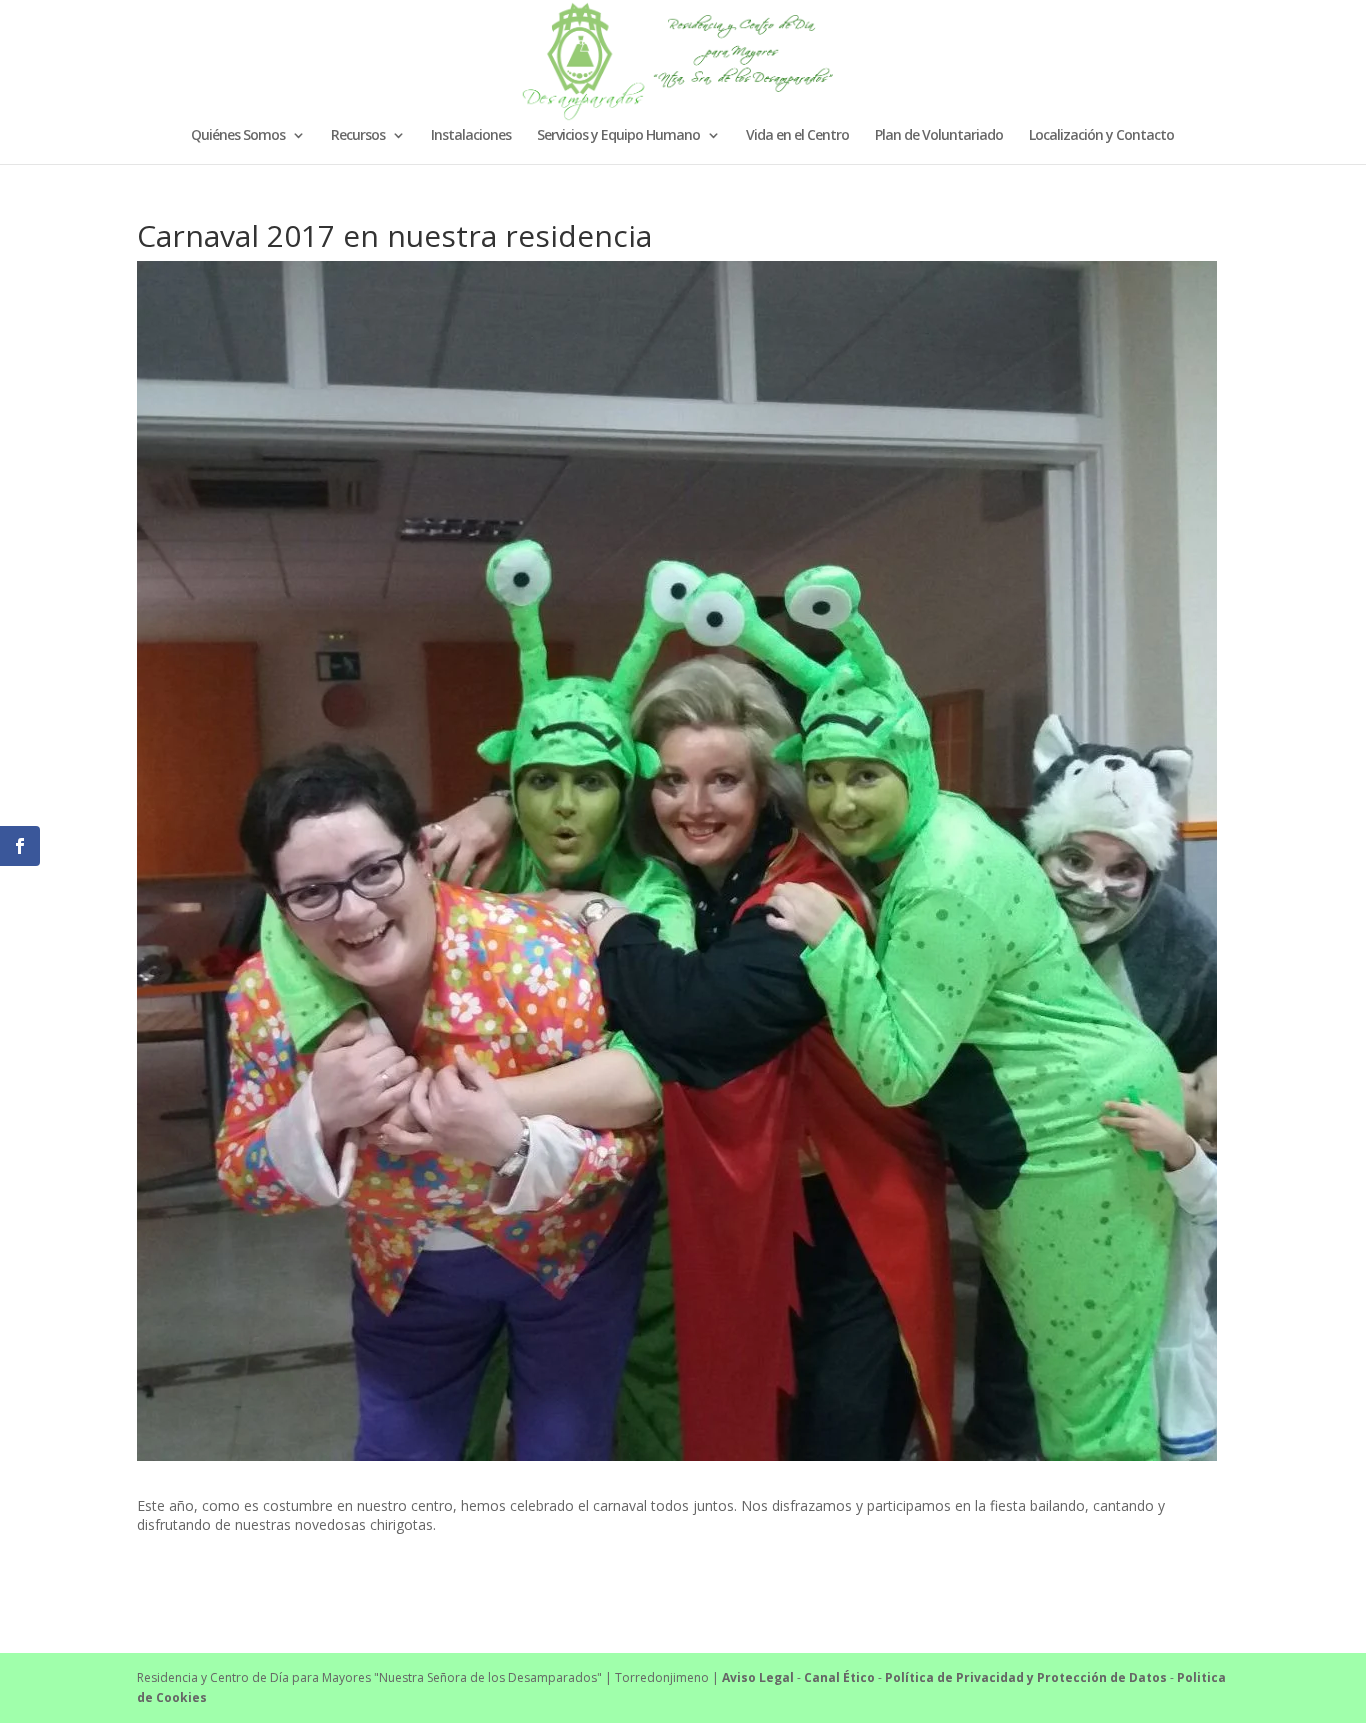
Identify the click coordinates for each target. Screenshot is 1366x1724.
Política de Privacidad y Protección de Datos (1026, 1677)
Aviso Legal (758, 1677)
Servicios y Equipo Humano (618, 136)
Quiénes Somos (238, 136)
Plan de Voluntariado (939, 136)
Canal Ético (839, 1677)
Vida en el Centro (797, 136)
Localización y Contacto (1101, 136)
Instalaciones (471, 136)
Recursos (358, 136)
